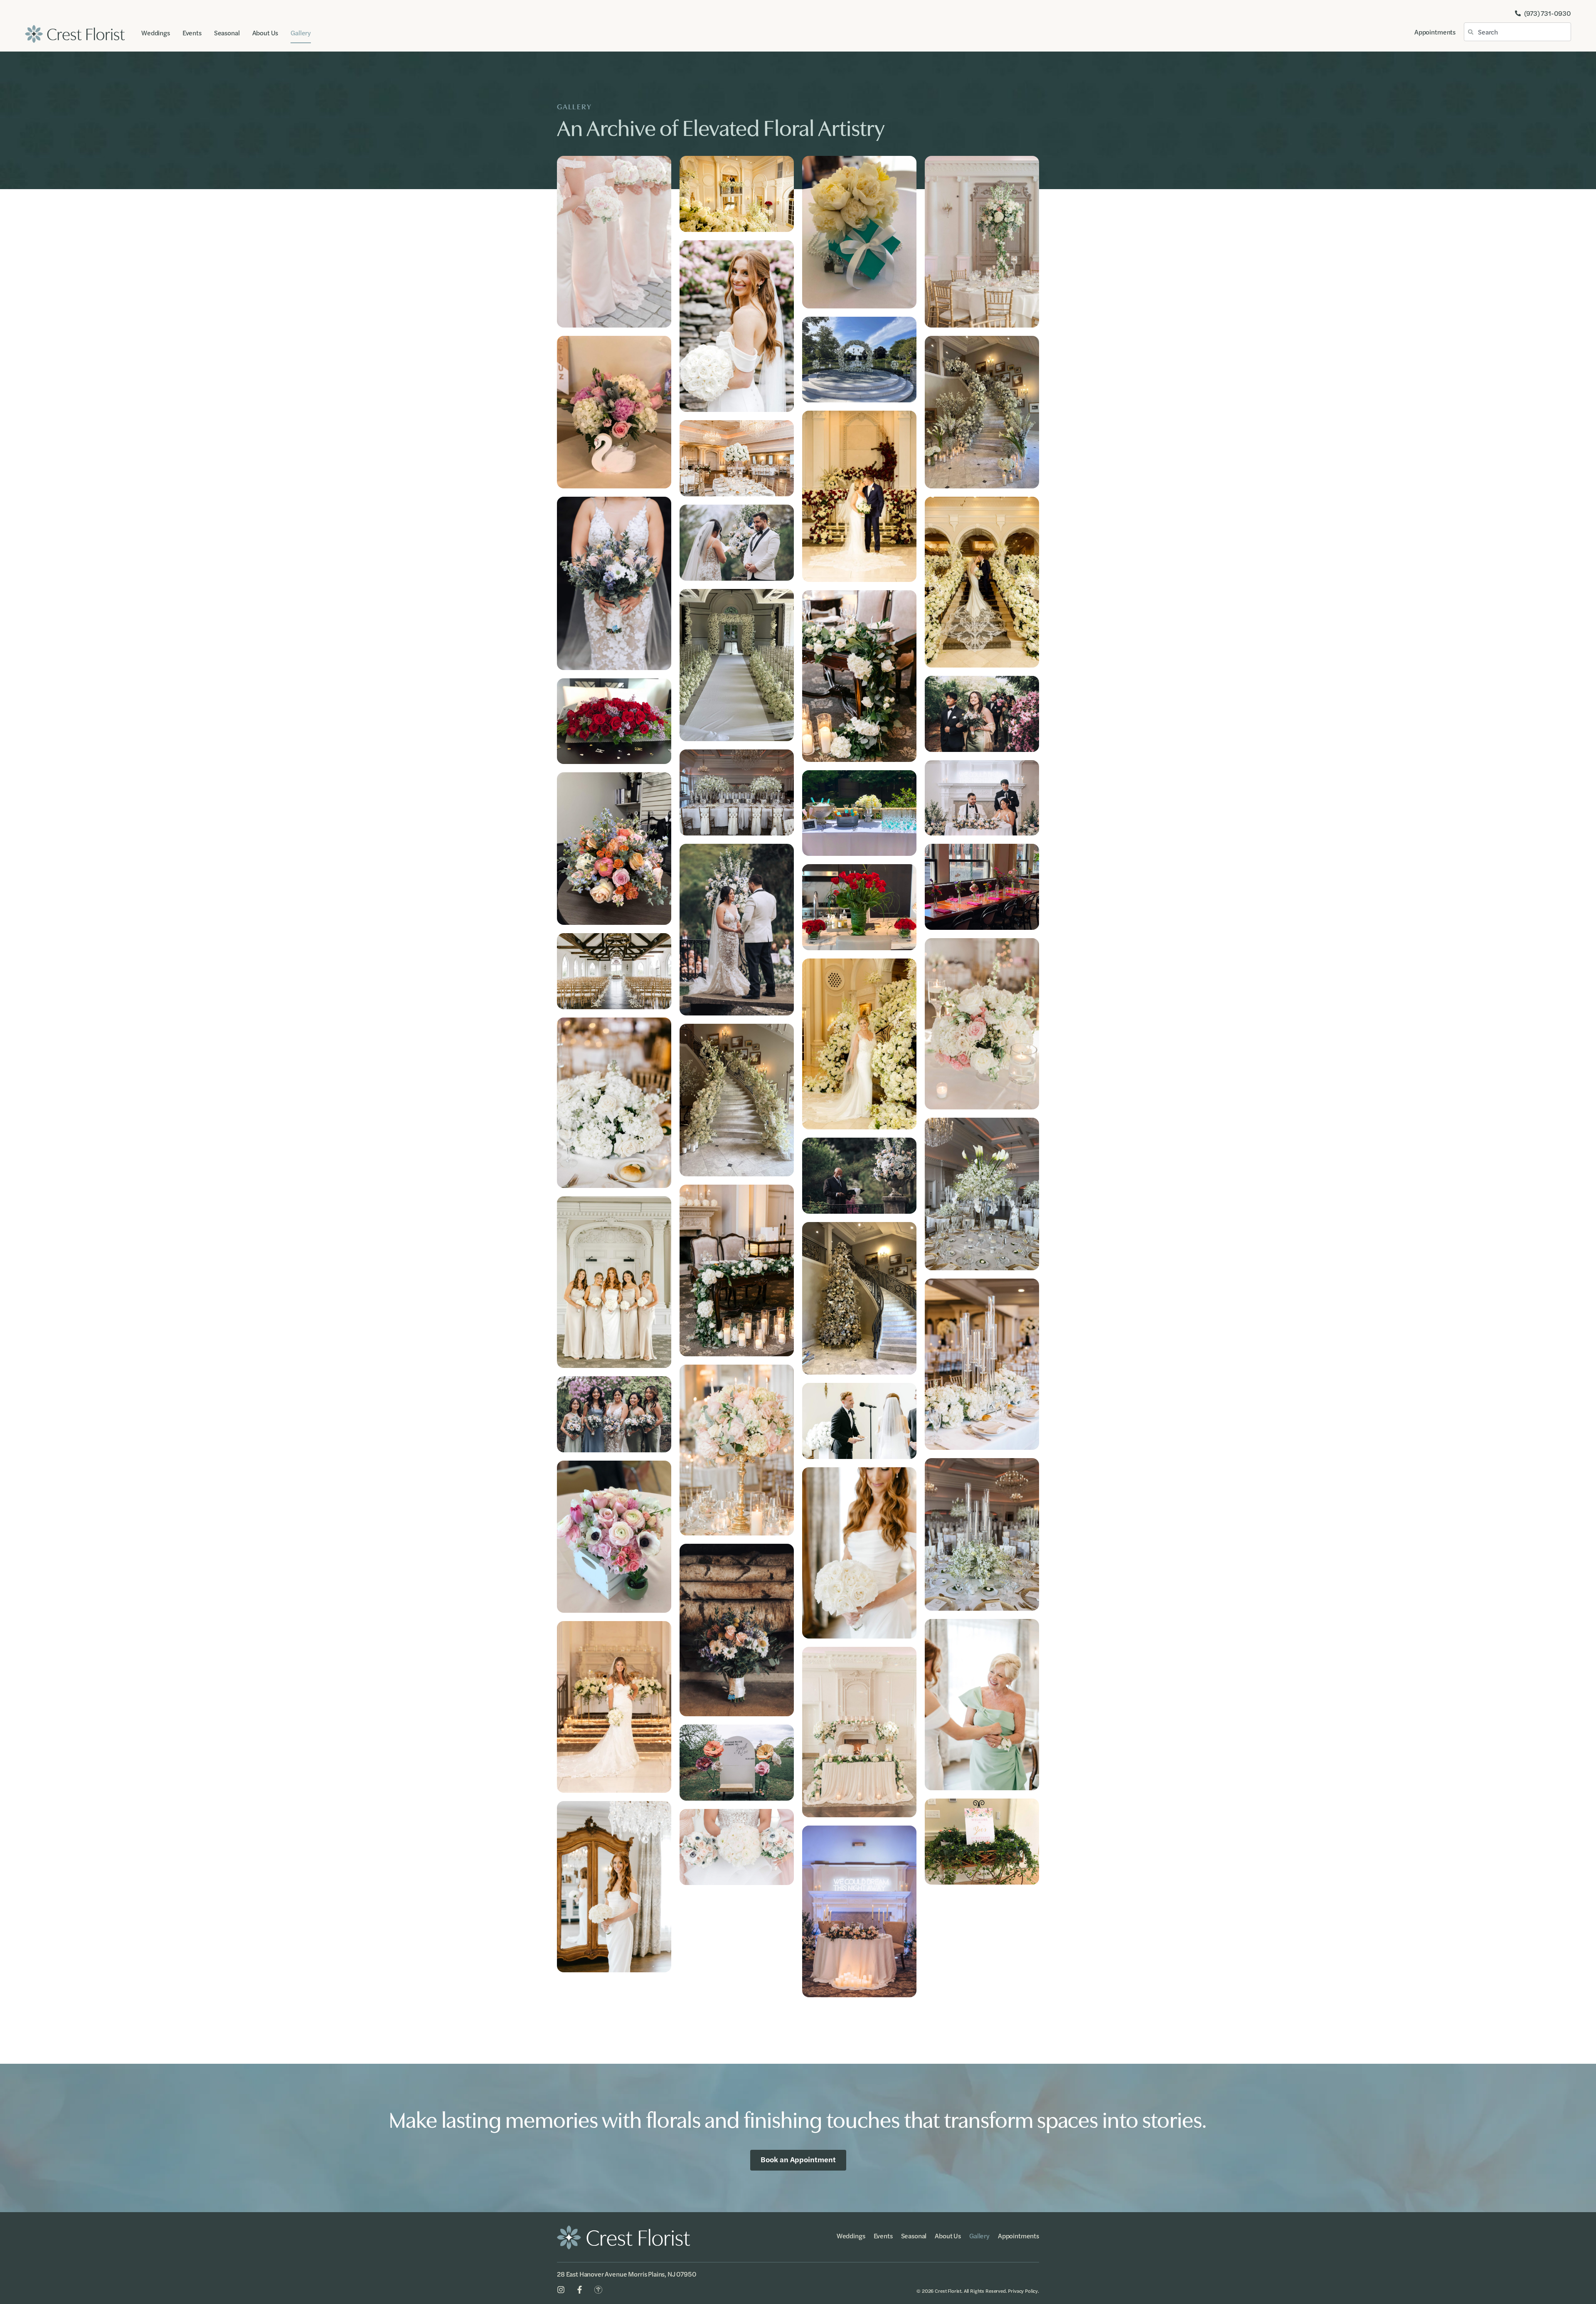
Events (192, 33)
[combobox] (1517, 32)
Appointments (1435, 32)
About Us (265, 33)
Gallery (301, 33)
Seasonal (227, 33)
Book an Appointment (798, 2159)
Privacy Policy (1023, 2291)
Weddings (156, 33)
